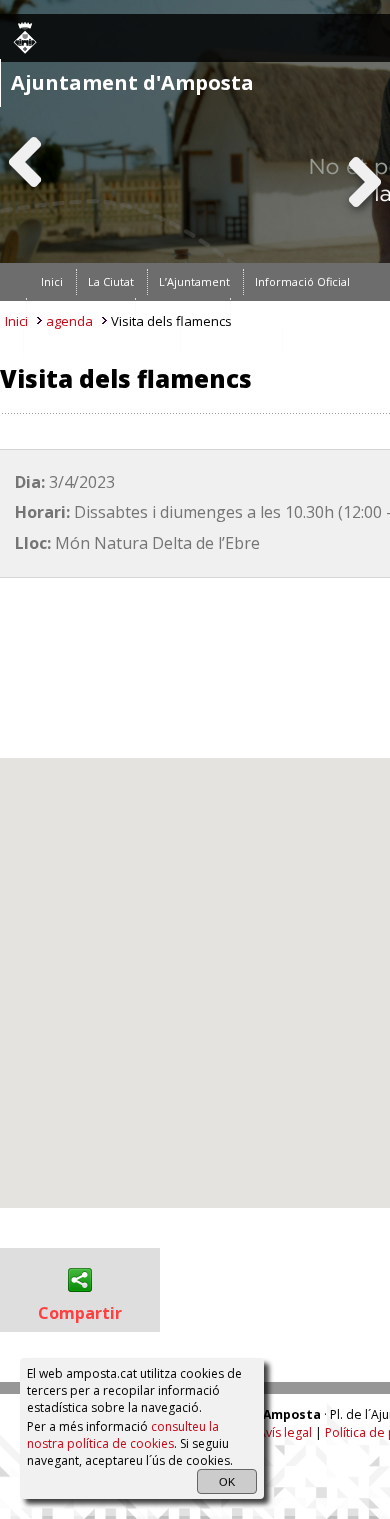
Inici (16, 321)
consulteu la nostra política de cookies (123, 1435)
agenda (69, 321)
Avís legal (285, 1433)
